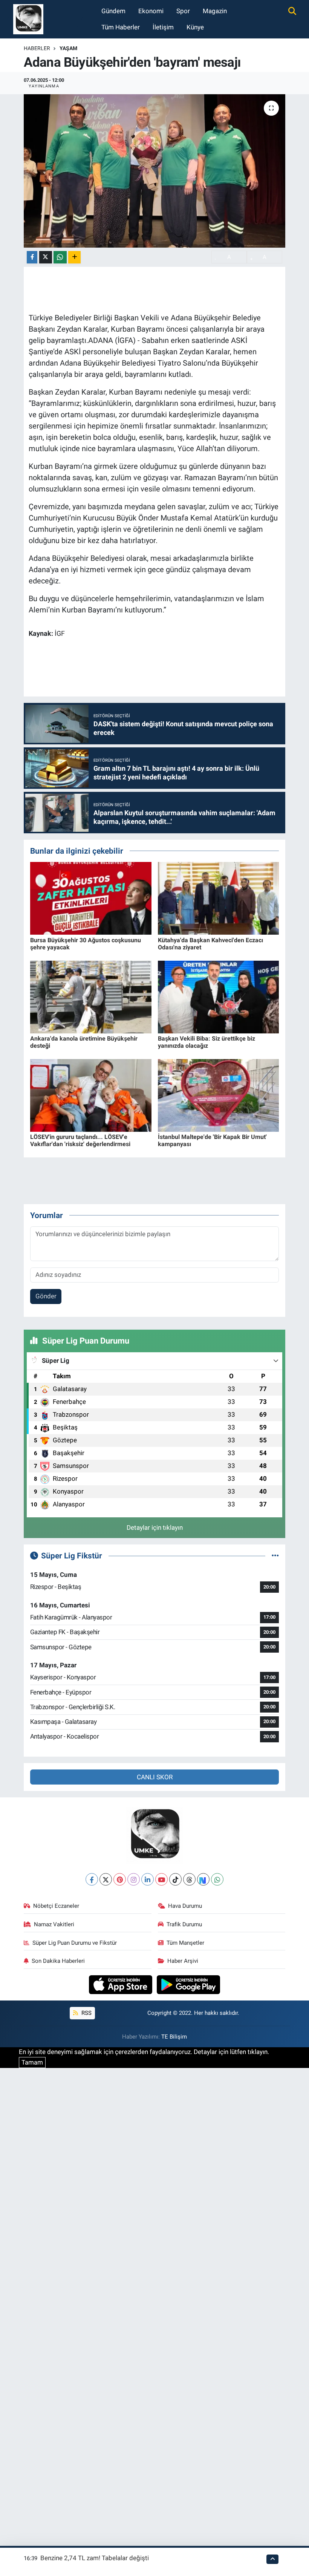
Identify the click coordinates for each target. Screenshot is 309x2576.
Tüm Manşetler (185, 1943)
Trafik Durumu (184, 1924)
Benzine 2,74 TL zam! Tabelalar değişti (95, 2558)
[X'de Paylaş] (46, 257)
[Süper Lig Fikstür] (275, 1555)
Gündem (113, 11)
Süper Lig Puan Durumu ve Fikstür (75, 1943)
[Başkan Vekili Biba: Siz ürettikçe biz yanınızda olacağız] (219, 996)
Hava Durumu (185, 1906)
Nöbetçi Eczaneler (56, 1906)
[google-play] (189, 1984)
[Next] (203, 1879)
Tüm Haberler (121, 27)
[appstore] (122, 1984)
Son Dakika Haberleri (58, 1961)
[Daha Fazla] (74, 257)
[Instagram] (134, 1879)
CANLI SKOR (155, 1777)
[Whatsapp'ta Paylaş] (60, 257)
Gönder (46, 1296)
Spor (183, 11)
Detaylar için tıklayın (155, 1528)
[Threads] (189, 1879)
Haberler (37, 48)
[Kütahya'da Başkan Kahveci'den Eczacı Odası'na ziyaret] (219, 898)
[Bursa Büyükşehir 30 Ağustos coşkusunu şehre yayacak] (91, 898)
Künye (195, 27)
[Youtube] (161, 1879)
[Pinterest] (120, 1879)
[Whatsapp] (217, 1879)
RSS (86, 2013)
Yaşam (68, 48)
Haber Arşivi (183, 1961)
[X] (106, 1879)
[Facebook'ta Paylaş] (32, 257)
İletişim (163, 27)
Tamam (32, 2062)
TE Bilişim (174, 2037)
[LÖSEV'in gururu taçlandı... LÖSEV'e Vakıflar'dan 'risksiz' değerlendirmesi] (91, 1095)
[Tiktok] (175, 1879)
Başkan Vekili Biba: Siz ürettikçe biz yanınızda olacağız (207, 1042)
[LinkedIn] (148, 1879)
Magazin (215, 11)
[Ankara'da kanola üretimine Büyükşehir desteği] (91, 996)
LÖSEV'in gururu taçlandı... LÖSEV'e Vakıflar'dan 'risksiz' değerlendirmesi (80, 1140)
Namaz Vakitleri (54, 1924)
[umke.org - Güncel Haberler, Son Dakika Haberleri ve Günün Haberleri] (28, 18)
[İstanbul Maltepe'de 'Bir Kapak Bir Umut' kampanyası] (219, 1095)
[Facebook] (92, 1879)
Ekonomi (151, 11)
